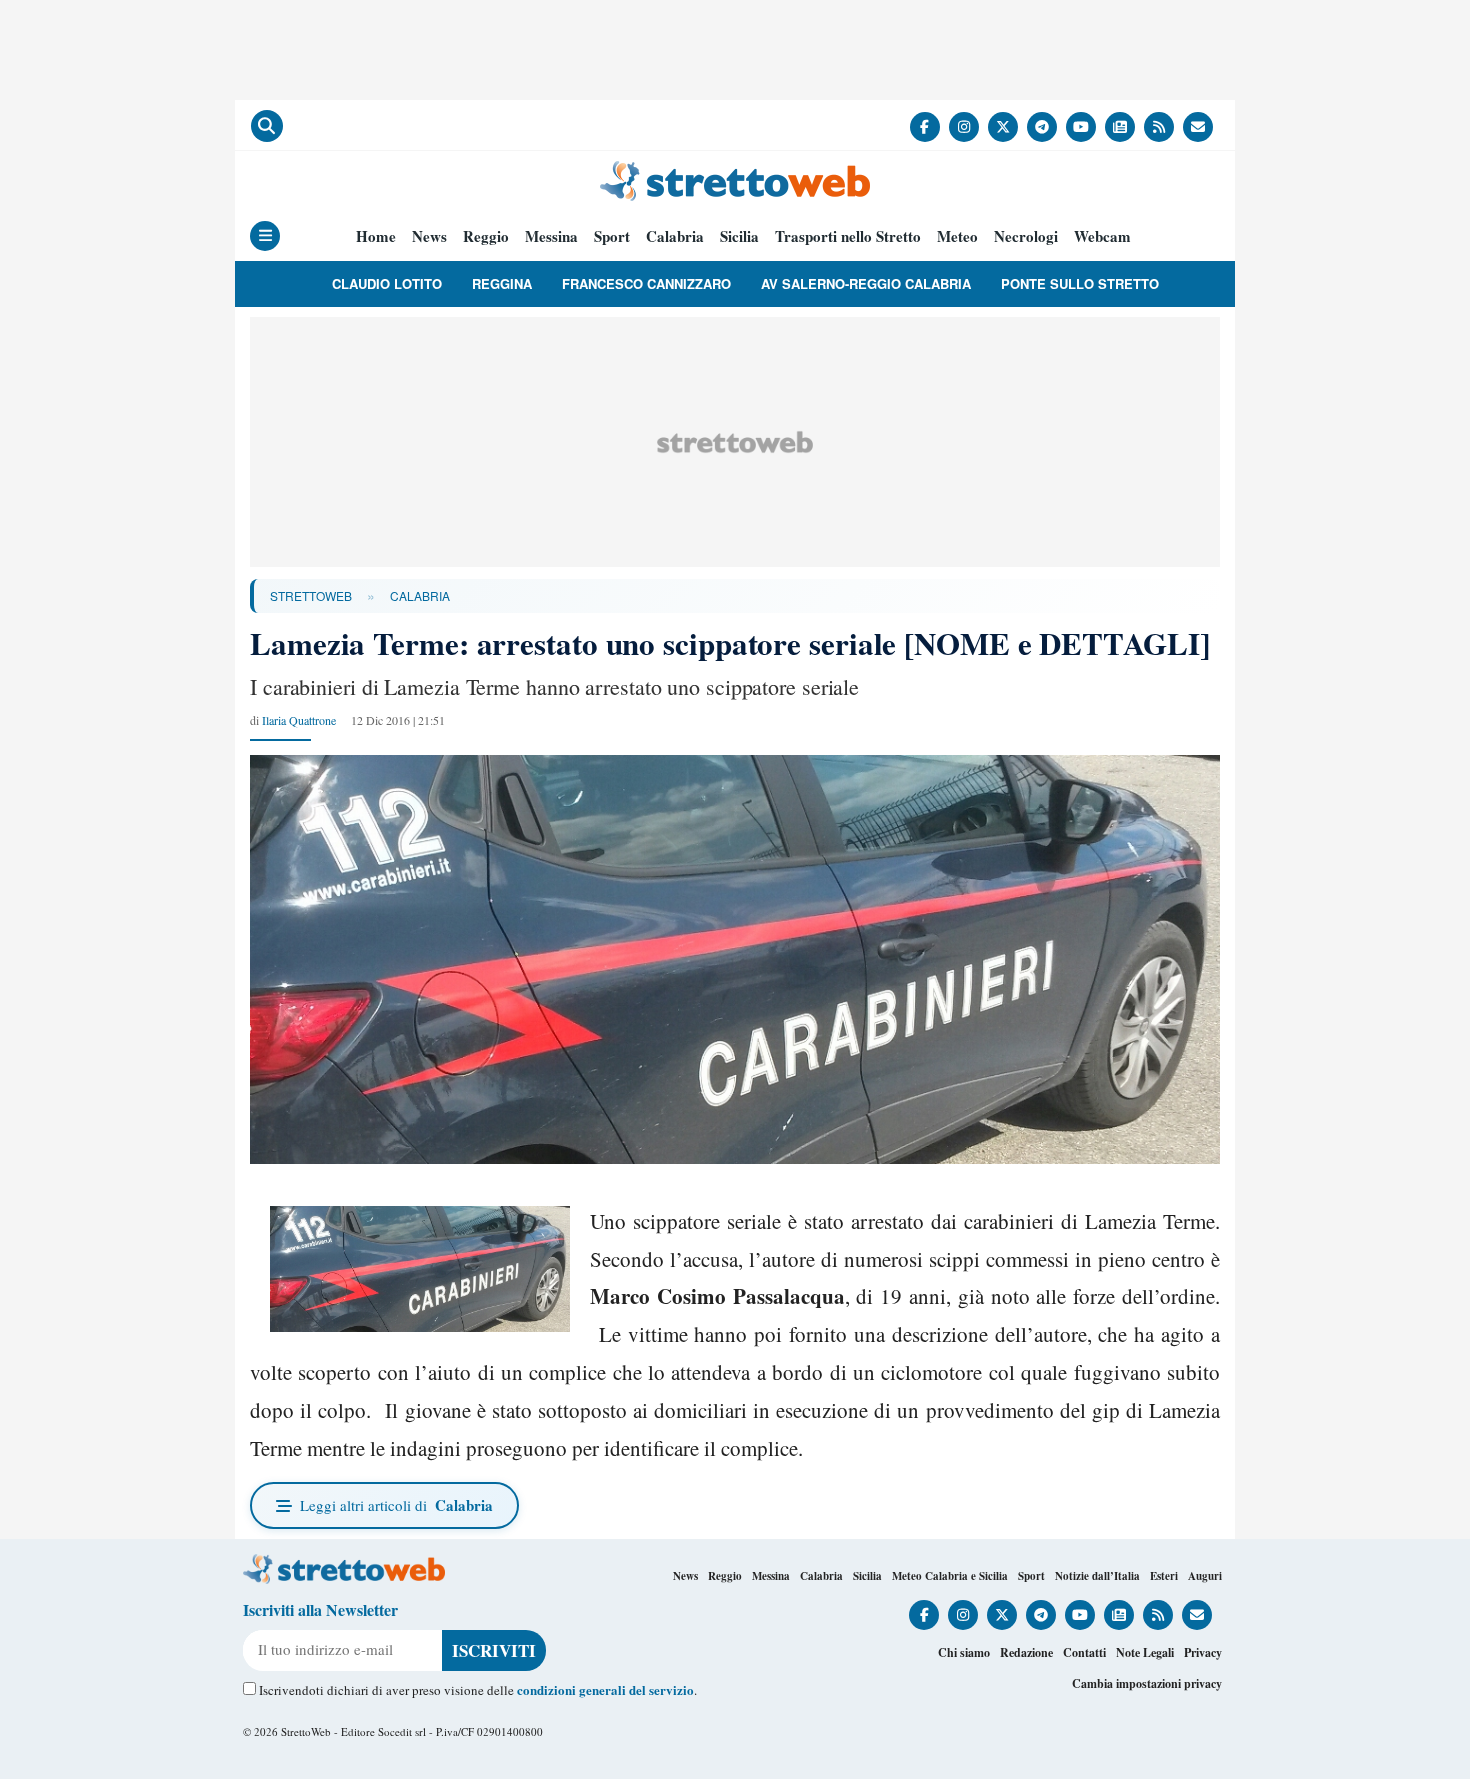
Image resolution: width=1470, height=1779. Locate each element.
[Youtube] (1081, 127)
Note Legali (1145, 1652)
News (429, 236)
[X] (1003, 127)
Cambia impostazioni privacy (1147, 1683)
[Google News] (1120, 127)
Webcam (1102, 236)
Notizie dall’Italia (1097, 1576)
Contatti (1084, 1652)
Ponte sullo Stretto (1080, 283)
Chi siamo (964, 1652)
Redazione (1026, 1652)
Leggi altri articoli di (396, 1505)
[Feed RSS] (1159, 127)
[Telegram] (1042, 127)
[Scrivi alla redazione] (1198, 127)
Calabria (675, 236)
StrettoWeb (311, 595)
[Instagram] (964, 127)
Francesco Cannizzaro (646, 283)
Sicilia (739, 236)
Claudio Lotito (387, 283)
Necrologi (1026, 236)
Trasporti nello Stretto (848, 236)
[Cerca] (267, 126)
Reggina (502, 283)
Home (376, 236)
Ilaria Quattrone (299, 720)
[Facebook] (925, 127)
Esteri (1164, 1576)
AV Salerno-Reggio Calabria (866, 283)
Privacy (1203, 1652)
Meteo (957, 236)
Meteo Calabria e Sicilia (950, 1576)
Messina (551, 236)
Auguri (1205, 1576)
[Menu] (265, 236)
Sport (612, 236)
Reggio (486, 236)
